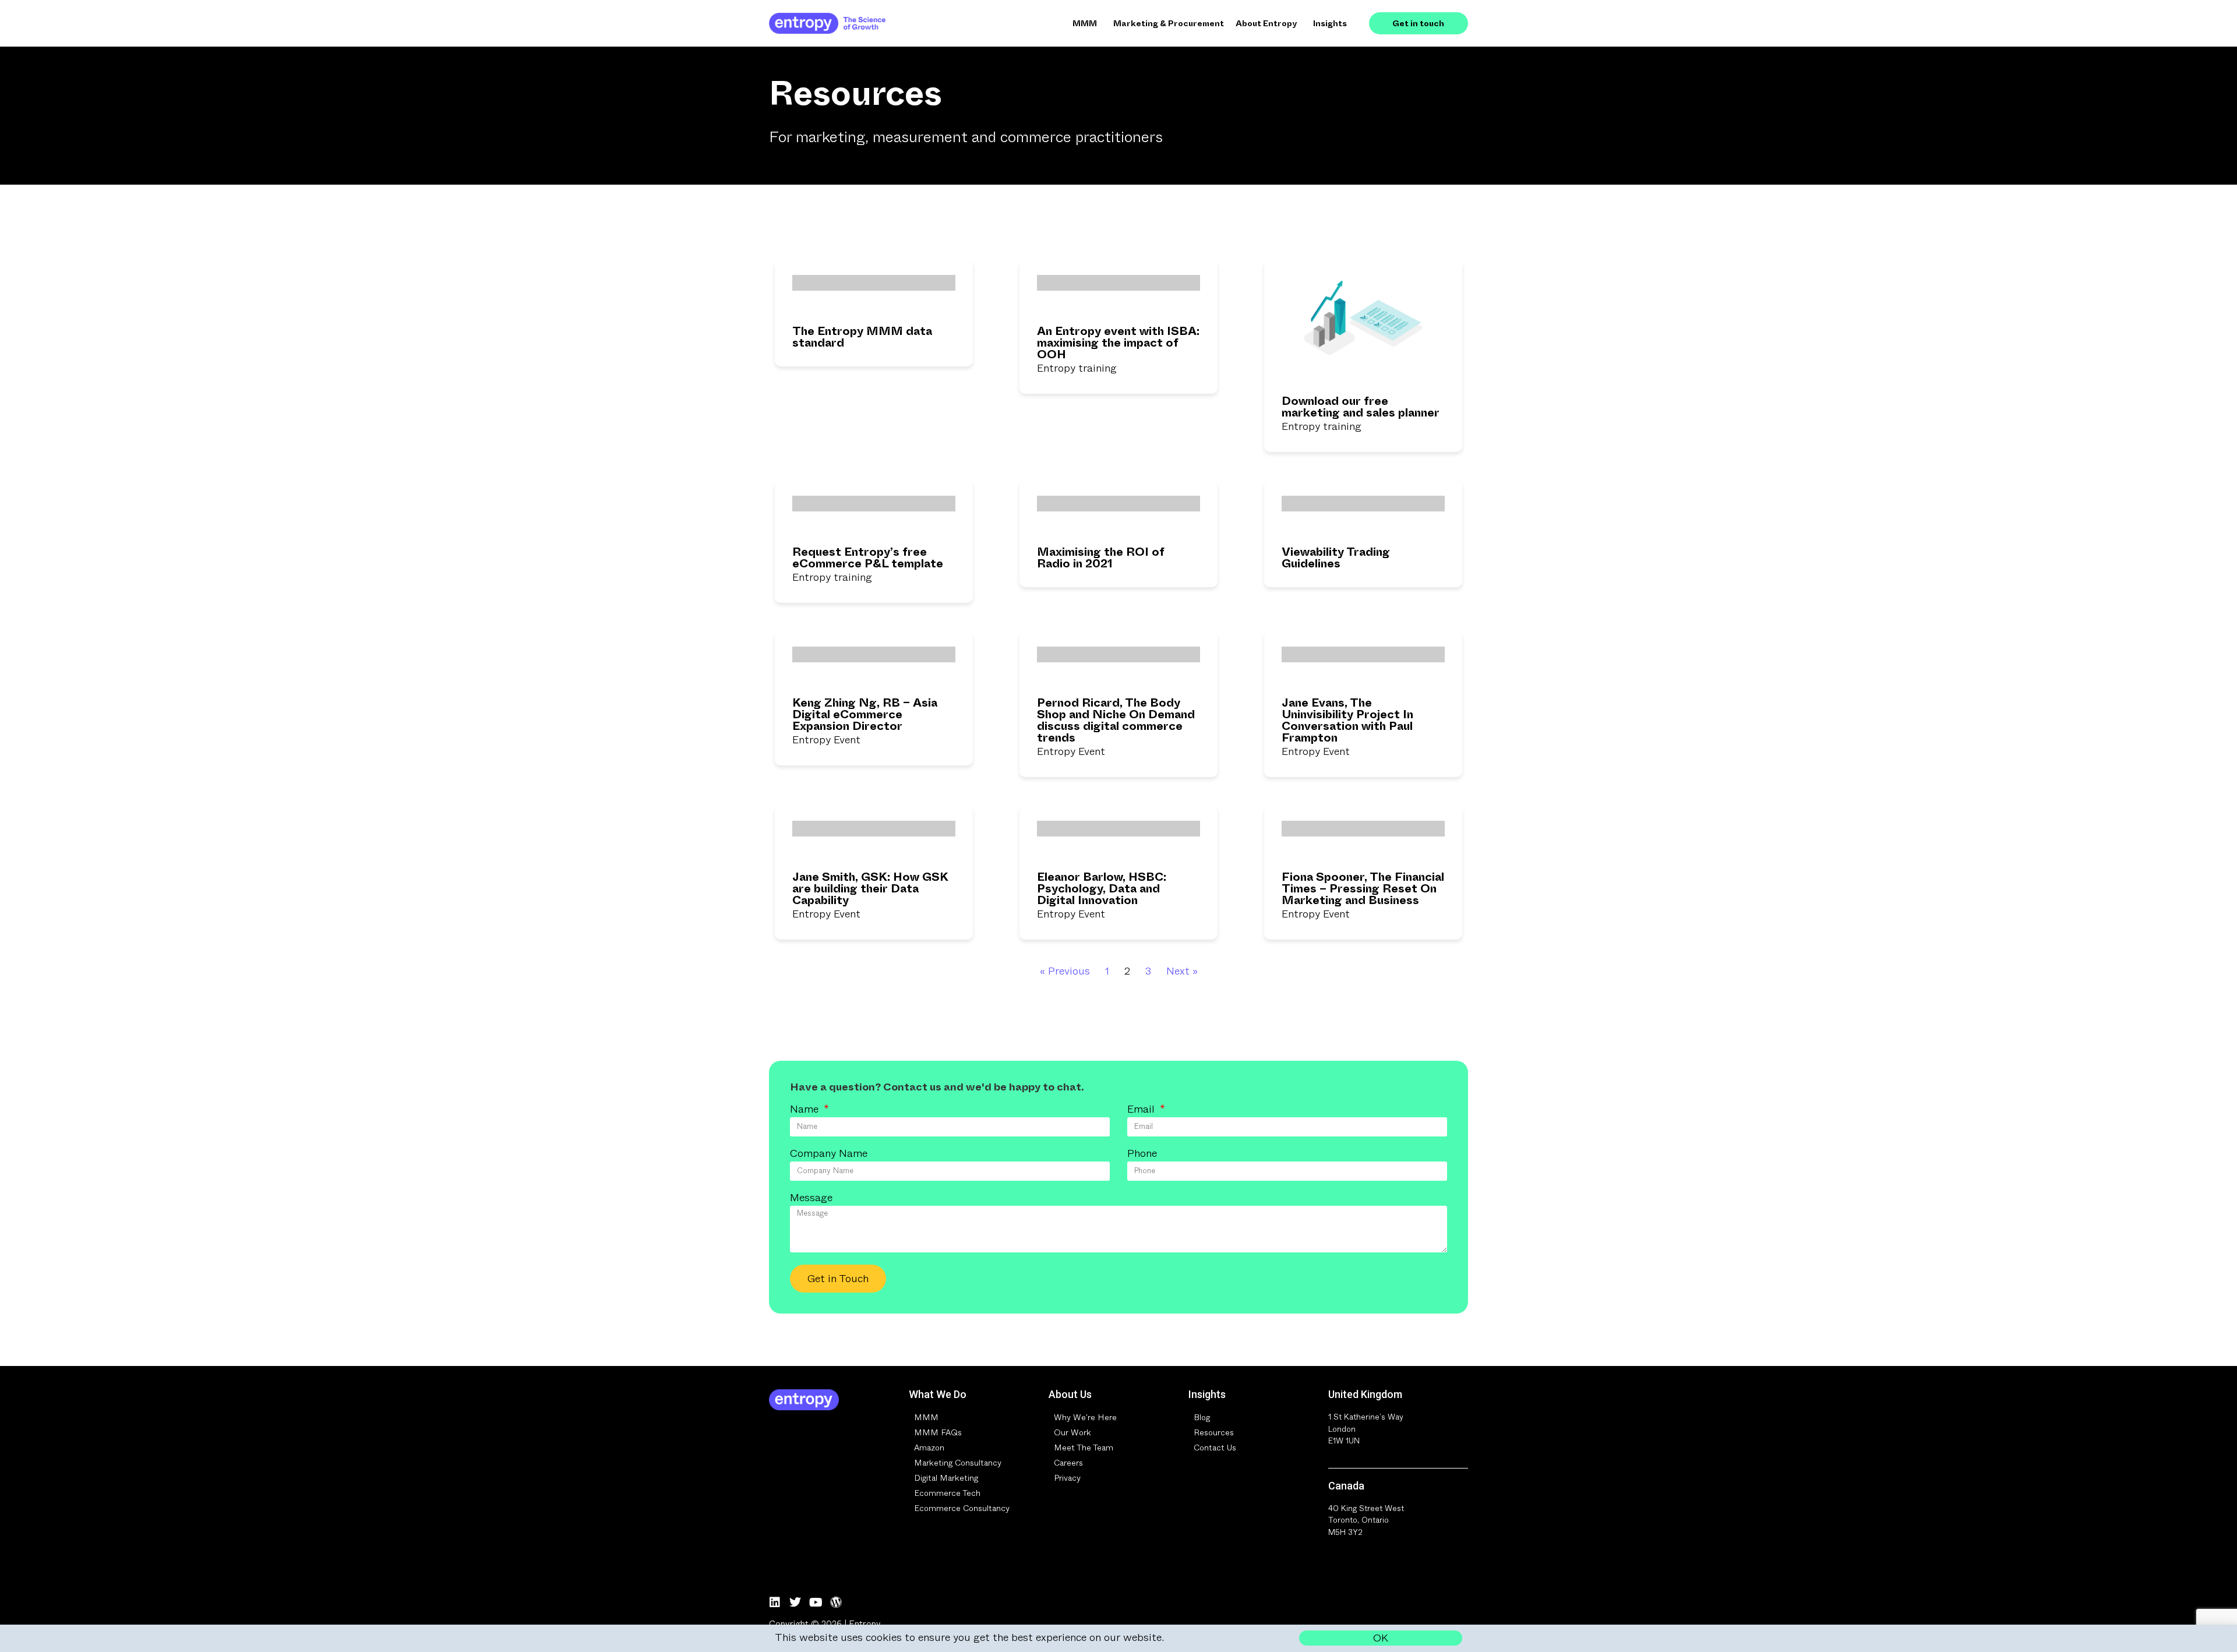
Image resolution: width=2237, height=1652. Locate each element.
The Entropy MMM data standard (862, 337)
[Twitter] (795, 1602)
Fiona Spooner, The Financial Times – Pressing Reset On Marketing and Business (1363, 889)
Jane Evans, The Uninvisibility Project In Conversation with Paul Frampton (1347, 720)
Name (806, 1110)
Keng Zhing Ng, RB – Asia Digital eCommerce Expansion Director (865, 714)
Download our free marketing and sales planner (1361, 407)
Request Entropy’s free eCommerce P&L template (868, 558)
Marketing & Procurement (1169, 23)
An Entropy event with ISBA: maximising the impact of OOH (1118, 343)
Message (811, 1199)
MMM (1085, 23)
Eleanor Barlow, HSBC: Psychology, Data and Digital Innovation (1102, 889)
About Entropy (1266, 23)
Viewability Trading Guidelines (1336, 558)
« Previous (1065, 971)
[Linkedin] (775, 1602)
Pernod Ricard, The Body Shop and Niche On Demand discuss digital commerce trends (1116, 720)
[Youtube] (816, 1602)
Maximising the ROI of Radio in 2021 (1101, 558)
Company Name (829, 1155)
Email (1142, 1110)
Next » (1182, 971)
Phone (1142, 1155)
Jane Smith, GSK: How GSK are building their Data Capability (870, 889)
